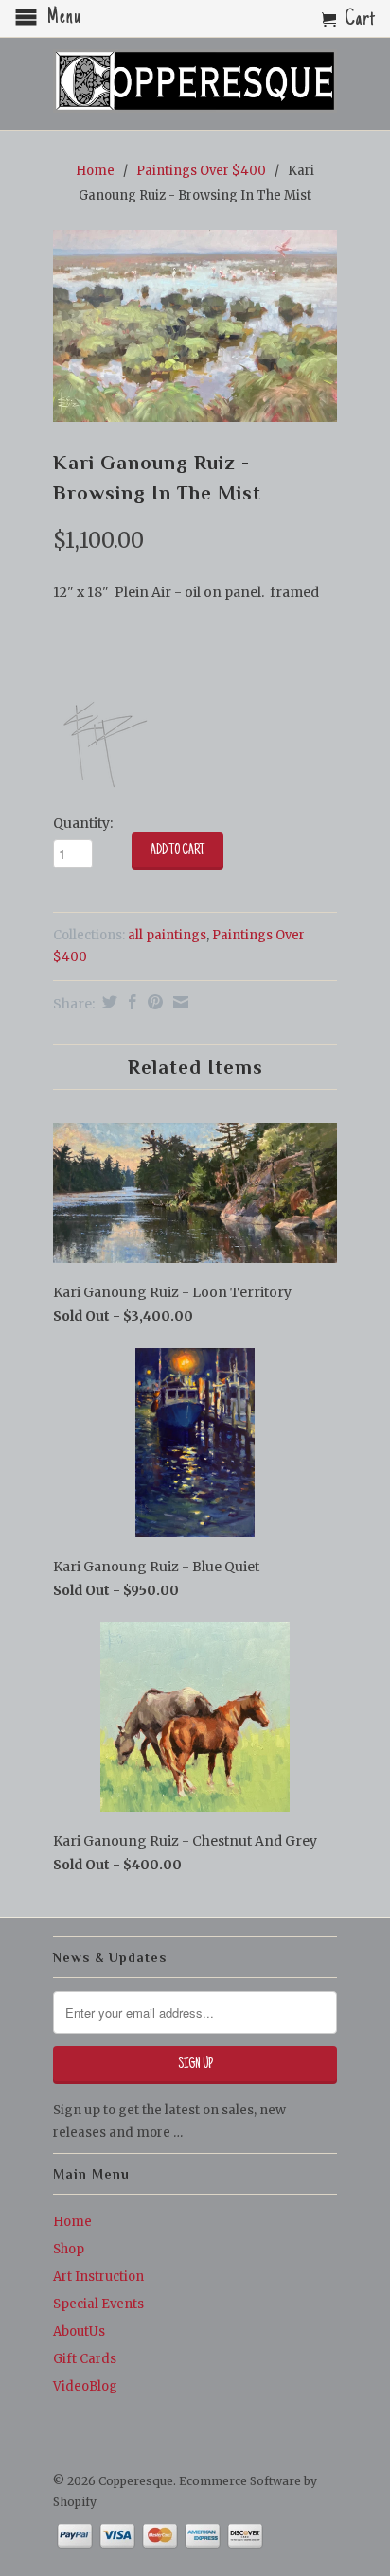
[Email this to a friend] (178, 1002)
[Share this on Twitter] (107, 1002)
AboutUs (79, 2331)
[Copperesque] (195, 82)
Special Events (98, 2304)
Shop (69, 2249)
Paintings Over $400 (201, 171)
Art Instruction (98, 2277)
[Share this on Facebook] (130, 1002)
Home (72, 2222)
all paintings (167, 935)
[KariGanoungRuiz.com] (100, 785)
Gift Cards (85, 2359)
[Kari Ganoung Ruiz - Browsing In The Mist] (195, 326)
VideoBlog (85, 2386)
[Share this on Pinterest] (153, 1002)
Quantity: (83, 823)
